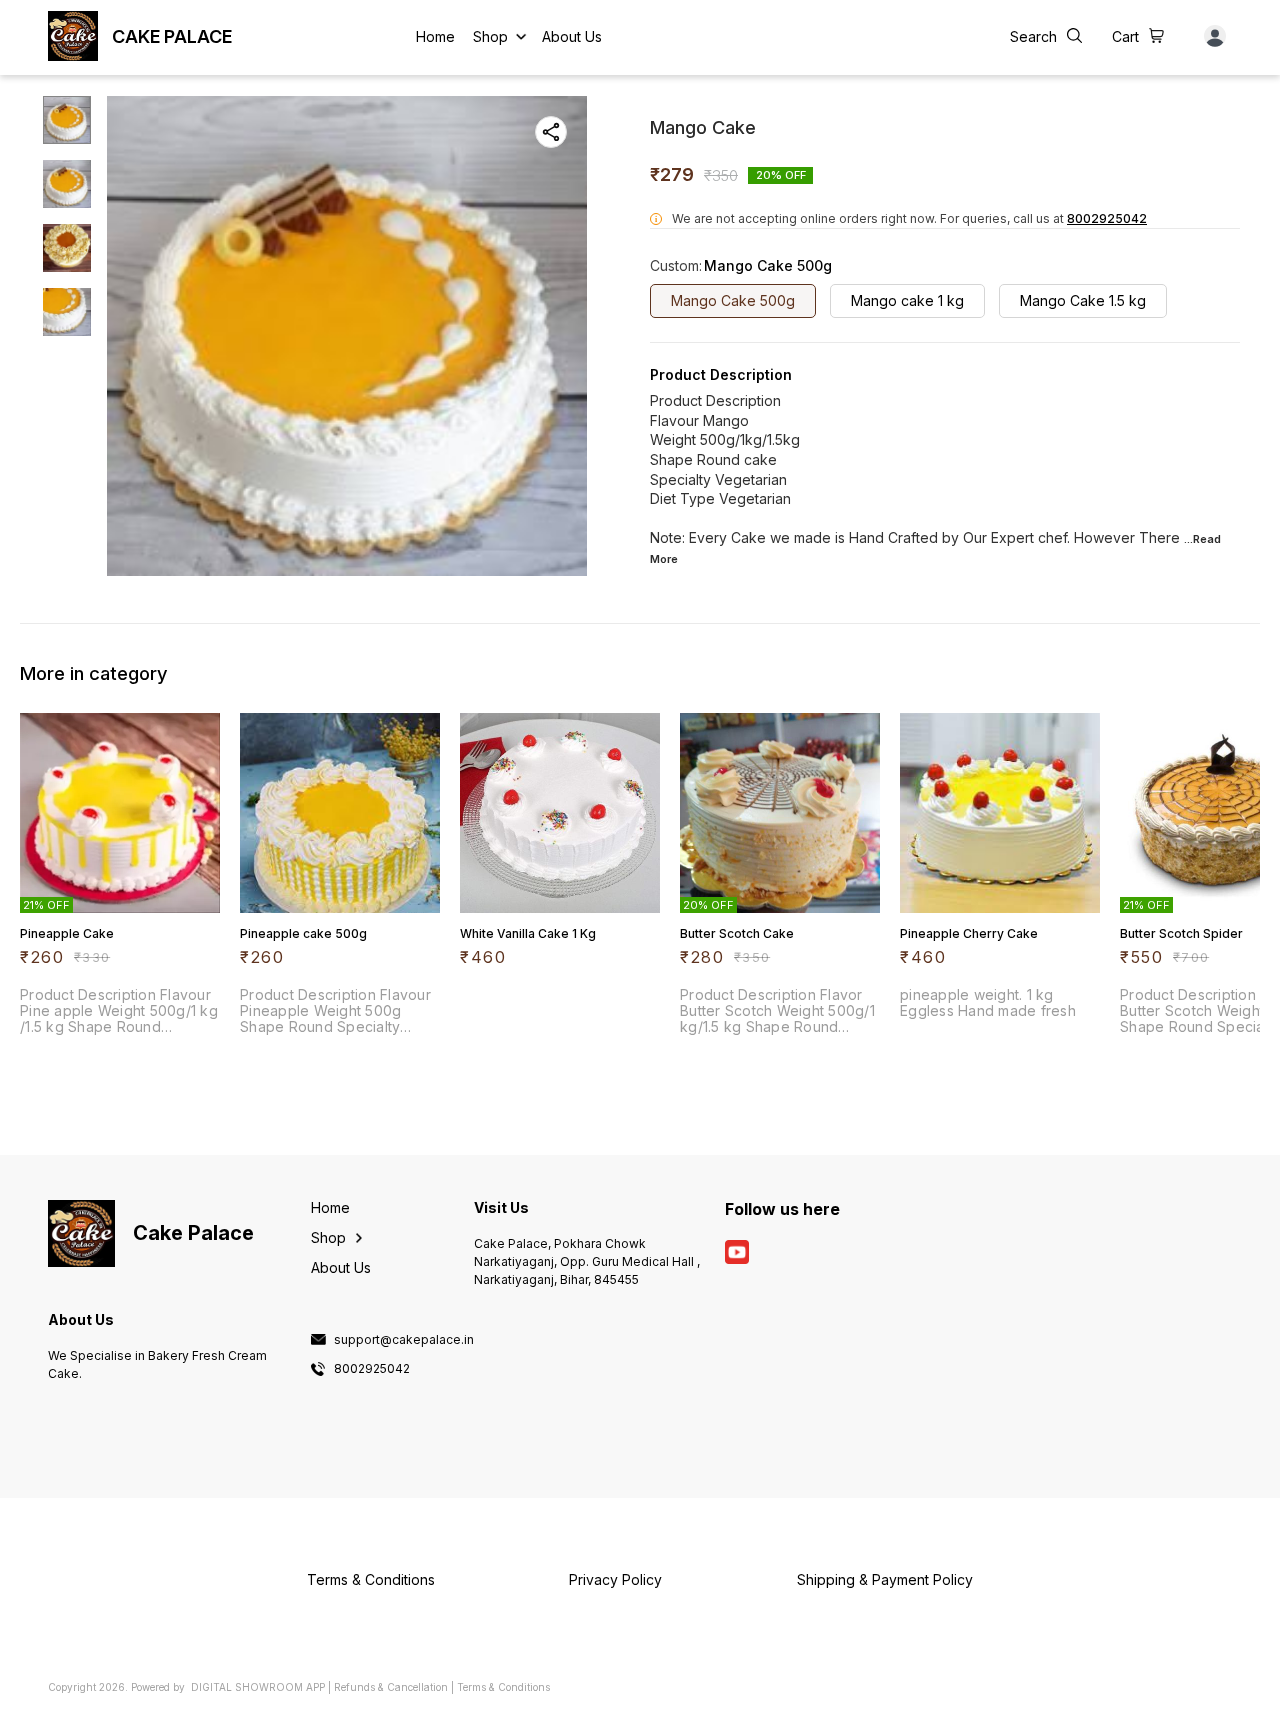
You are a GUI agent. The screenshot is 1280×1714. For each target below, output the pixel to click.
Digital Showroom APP (258, 1687)
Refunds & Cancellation (391, 1687)
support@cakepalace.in (404, 1340)
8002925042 (1107, 218)
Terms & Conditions (503, 1687)
